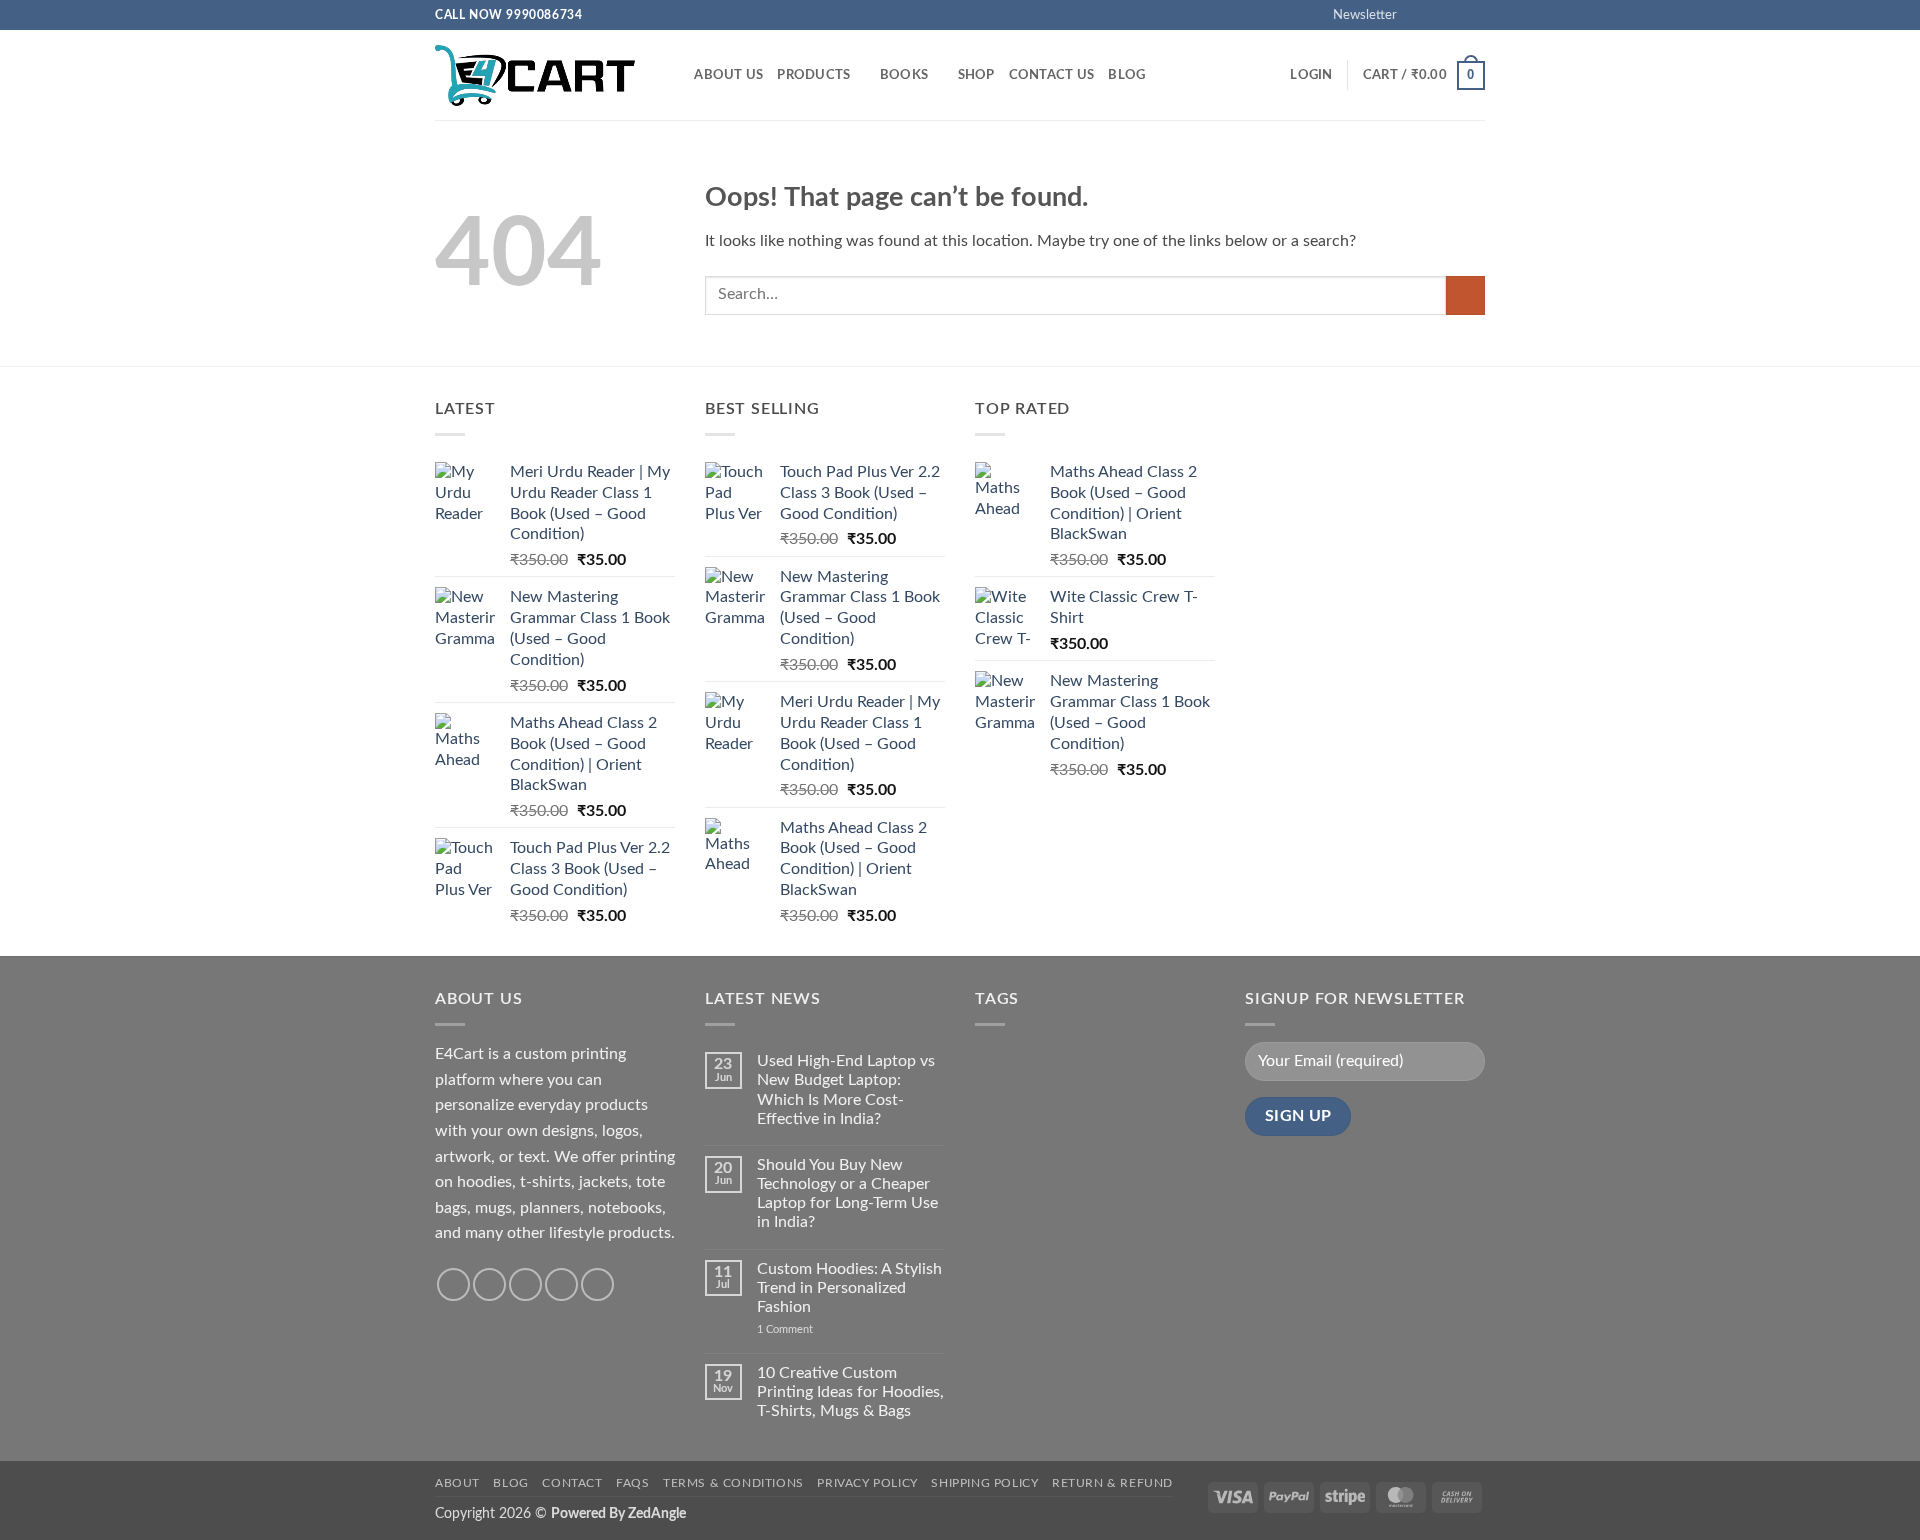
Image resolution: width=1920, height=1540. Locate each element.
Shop (976, 75)
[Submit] (1465, 295)
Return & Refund (1112, 1483)
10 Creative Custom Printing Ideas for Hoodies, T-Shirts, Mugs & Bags (850, 1392)
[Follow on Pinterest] (597, 1284)
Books (904, 75)
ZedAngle (657, 1513)
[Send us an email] (1475, 15)
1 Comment (815, 1329)
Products (813, 75)
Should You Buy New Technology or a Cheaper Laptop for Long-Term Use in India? (847, 1194)
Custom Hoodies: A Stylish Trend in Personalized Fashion (849, 1288)
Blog (1126, 75)
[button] (1356, 15)
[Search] (672, 75)
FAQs (632, 1483)
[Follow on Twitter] (1456, 15)
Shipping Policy (984, 1483)
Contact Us (1052, 75)
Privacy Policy (867, 1483)
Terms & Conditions (733, 1483)
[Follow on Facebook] (1418, 15)
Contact (572, 1483)
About (457, 1483)
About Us (728, 75)
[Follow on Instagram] (1437, 15)
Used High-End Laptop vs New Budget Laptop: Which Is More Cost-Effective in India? (846, 1090)
